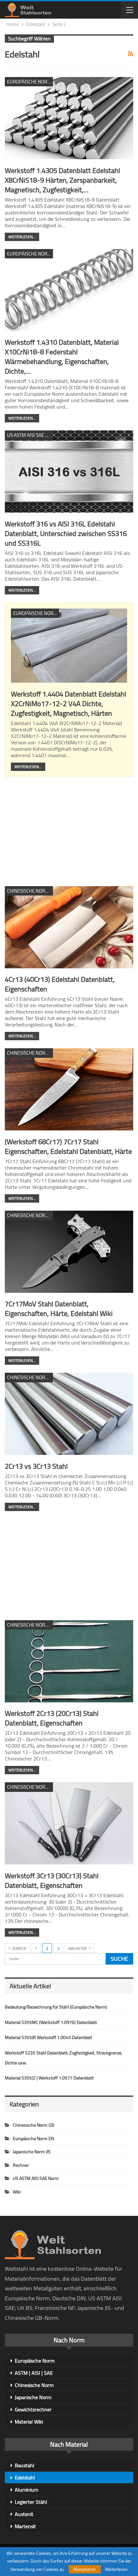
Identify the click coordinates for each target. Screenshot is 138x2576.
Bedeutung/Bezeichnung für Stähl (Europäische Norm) (56, 2007)
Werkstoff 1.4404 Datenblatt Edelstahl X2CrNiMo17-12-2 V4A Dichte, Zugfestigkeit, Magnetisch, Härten (69, 704)
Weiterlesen (116, 2569)
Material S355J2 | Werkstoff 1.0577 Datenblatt (49, 2078)
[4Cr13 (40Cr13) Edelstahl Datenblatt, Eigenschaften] (69, 927)
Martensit (25, 2526)
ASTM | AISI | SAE (34, 2373)
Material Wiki (29, 2422)
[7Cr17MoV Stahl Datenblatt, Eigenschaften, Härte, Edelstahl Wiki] (69, 1252)
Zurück (19, 1948)
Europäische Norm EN (30, 82)
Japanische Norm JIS (32, 2152)
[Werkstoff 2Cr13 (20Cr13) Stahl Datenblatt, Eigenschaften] (69, 1661)
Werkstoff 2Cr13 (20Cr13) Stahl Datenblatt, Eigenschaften (52, 1718)
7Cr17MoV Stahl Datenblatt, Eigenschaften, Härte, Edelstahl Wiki (59, 1309)
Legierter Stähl (31, 2502)
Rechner (21, 2165)
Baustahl (25, 2465)
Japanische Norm (33, 2397)
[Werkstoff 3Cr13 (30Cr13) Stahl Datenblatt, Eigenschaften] (69, 1823)
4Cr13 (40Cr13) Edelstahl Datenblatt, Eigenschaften (60, 984)
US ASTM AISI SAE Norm (30, 435)
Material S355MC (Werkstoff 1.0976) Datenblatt (51, 2022)
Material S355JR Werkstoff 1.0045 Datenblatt (48, 2037)
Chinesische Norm (34, 2385)
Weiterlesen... (22, 237)
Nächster (78, 1948)
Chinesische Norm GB (30, 891)
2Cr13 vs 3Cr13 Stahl (36, 1466)
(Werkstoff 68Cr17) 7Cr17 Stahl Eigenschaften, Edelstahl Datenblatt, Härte (68, 1146)
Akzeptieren (85, 2569)
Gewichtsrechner (33, 2409)
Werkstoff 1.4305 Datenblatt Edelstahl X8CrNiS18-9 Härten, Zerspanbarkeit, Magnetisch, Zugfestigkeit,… (62, 180)
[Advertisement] (69, 830)
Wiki (17, 2192)
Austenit (24, 2514)
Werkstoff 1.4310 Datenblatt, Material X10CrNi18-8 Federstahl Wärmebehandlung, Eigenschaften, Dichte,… (62, 357)
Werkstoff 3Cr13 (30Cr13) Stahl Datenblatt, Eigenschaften (52, 1880)
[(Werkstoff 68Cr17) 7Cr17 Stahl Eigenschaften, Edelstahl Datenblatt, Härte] (69, 1089)
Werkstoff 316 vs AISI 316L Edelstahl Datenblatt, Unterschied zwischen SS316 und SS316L (66, 533)
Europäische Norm (35, 2361)
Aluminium (26, 2489)
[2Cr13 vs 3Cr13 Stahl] (69, 1414)
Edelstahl (25, 2477)
